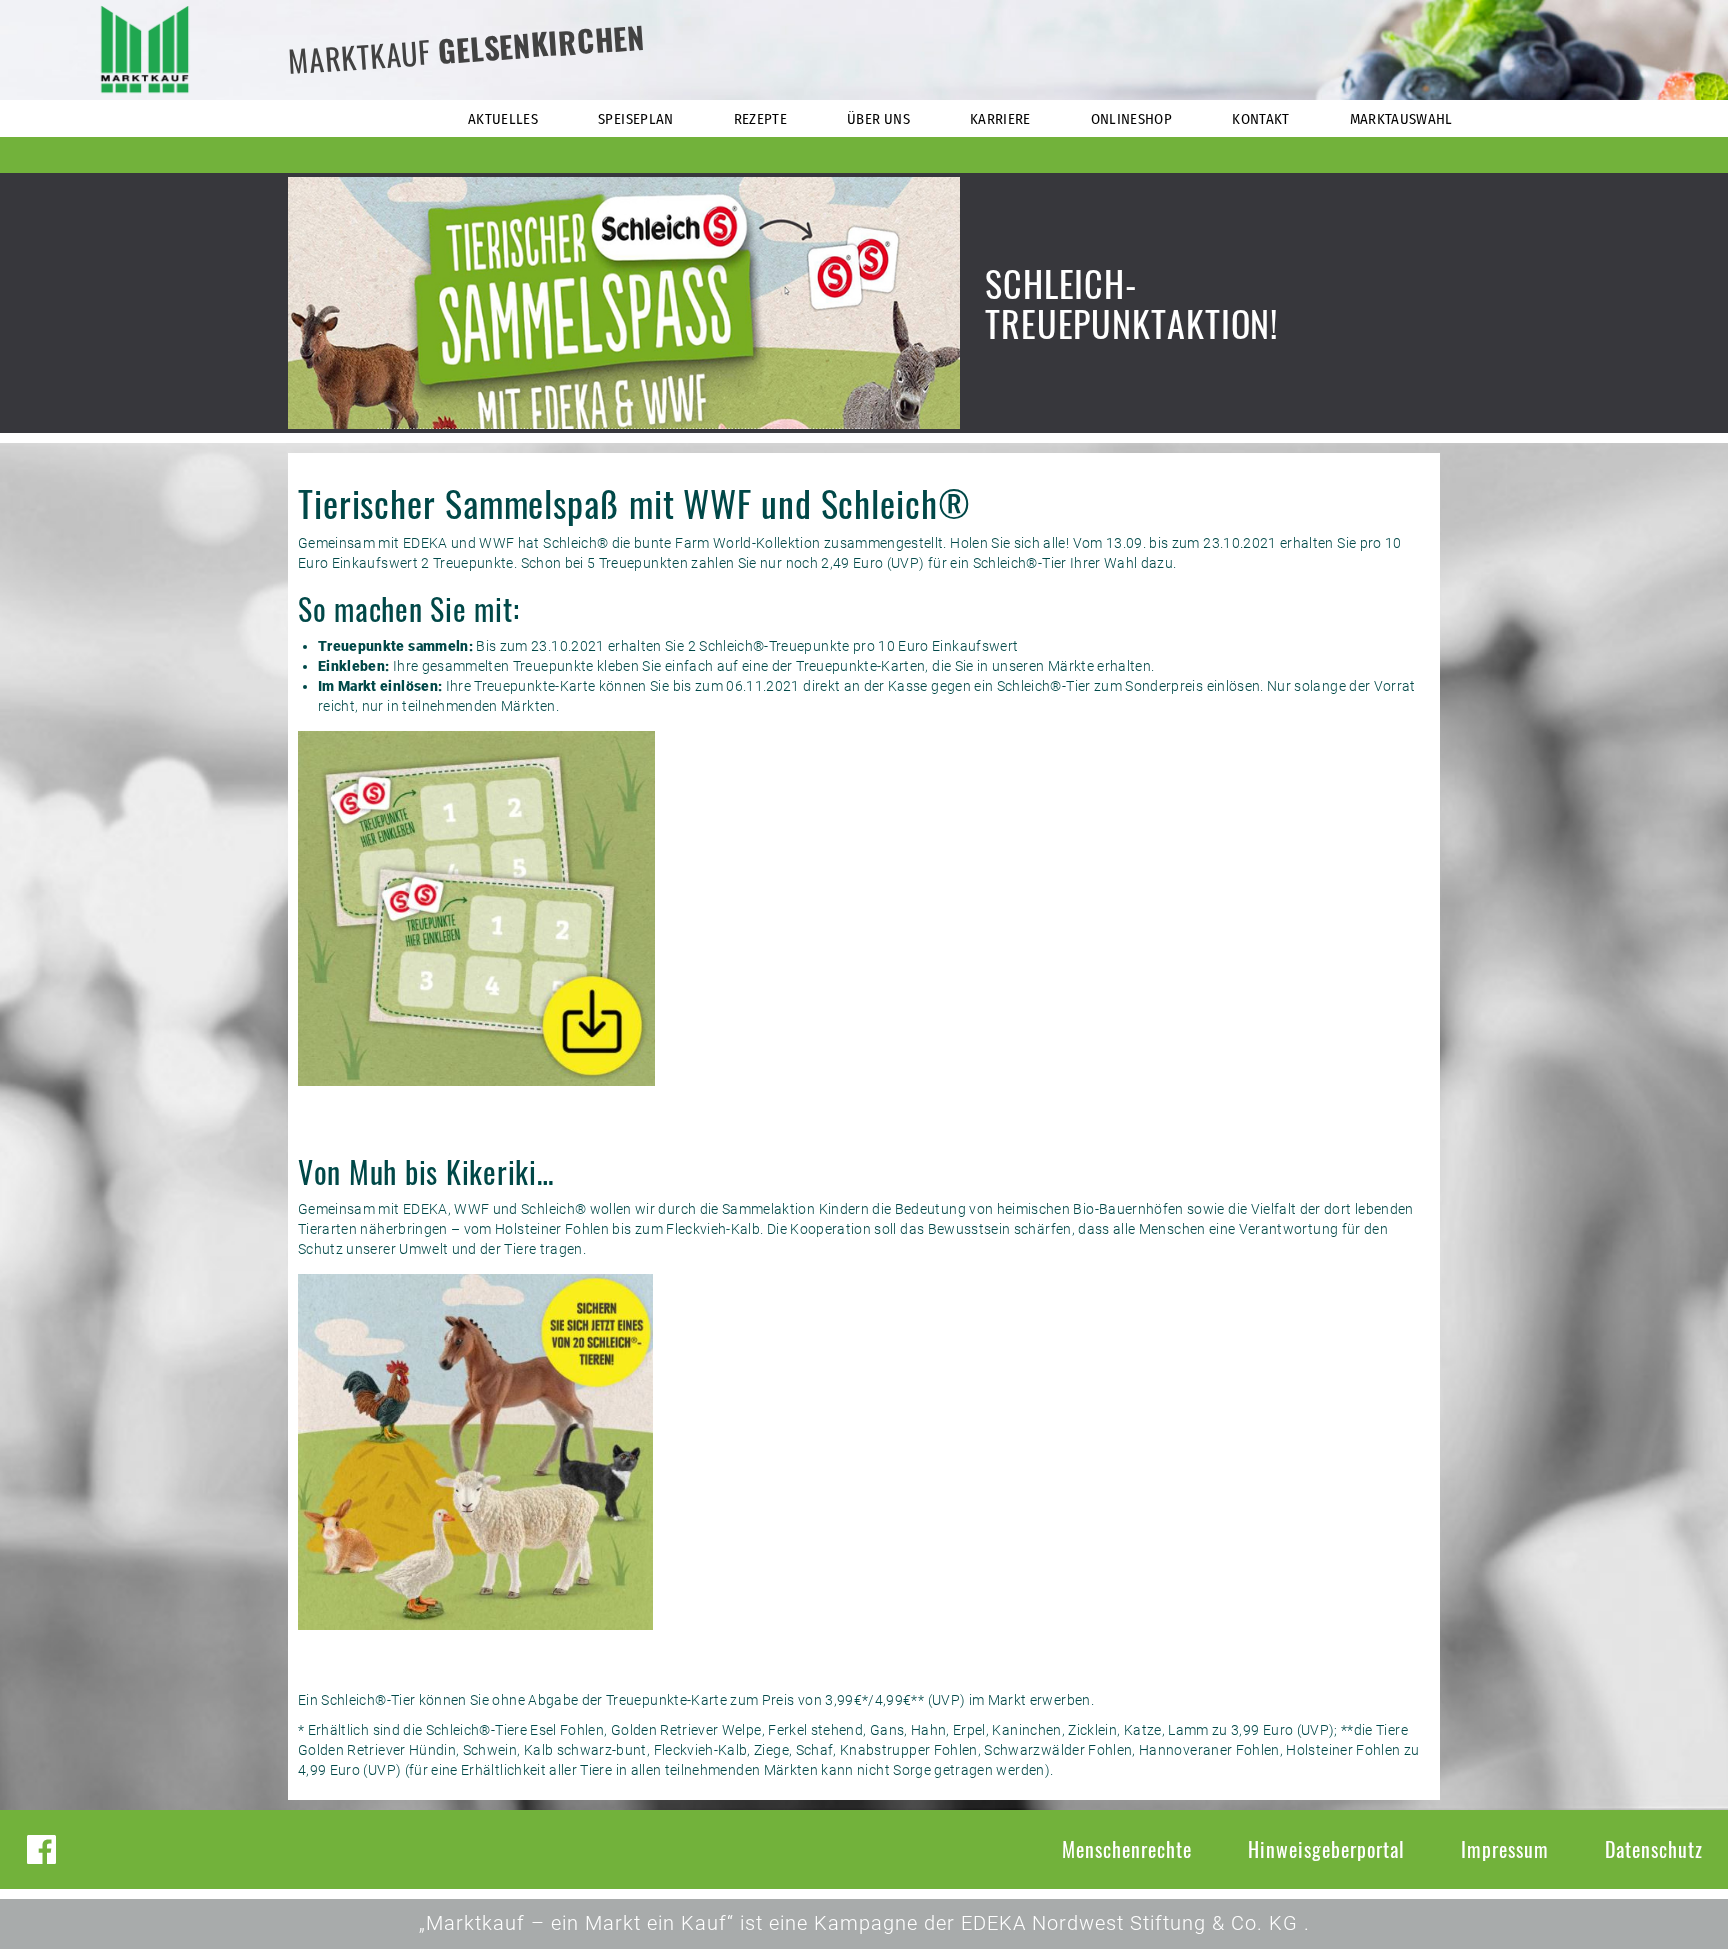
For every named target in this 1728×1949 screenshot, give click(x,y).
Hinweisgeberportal (1326, 1849)
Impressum (1505, 1849)
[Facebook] (41, 1849)
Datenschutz (1654, 1849)
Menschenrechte (1127, 1849)
